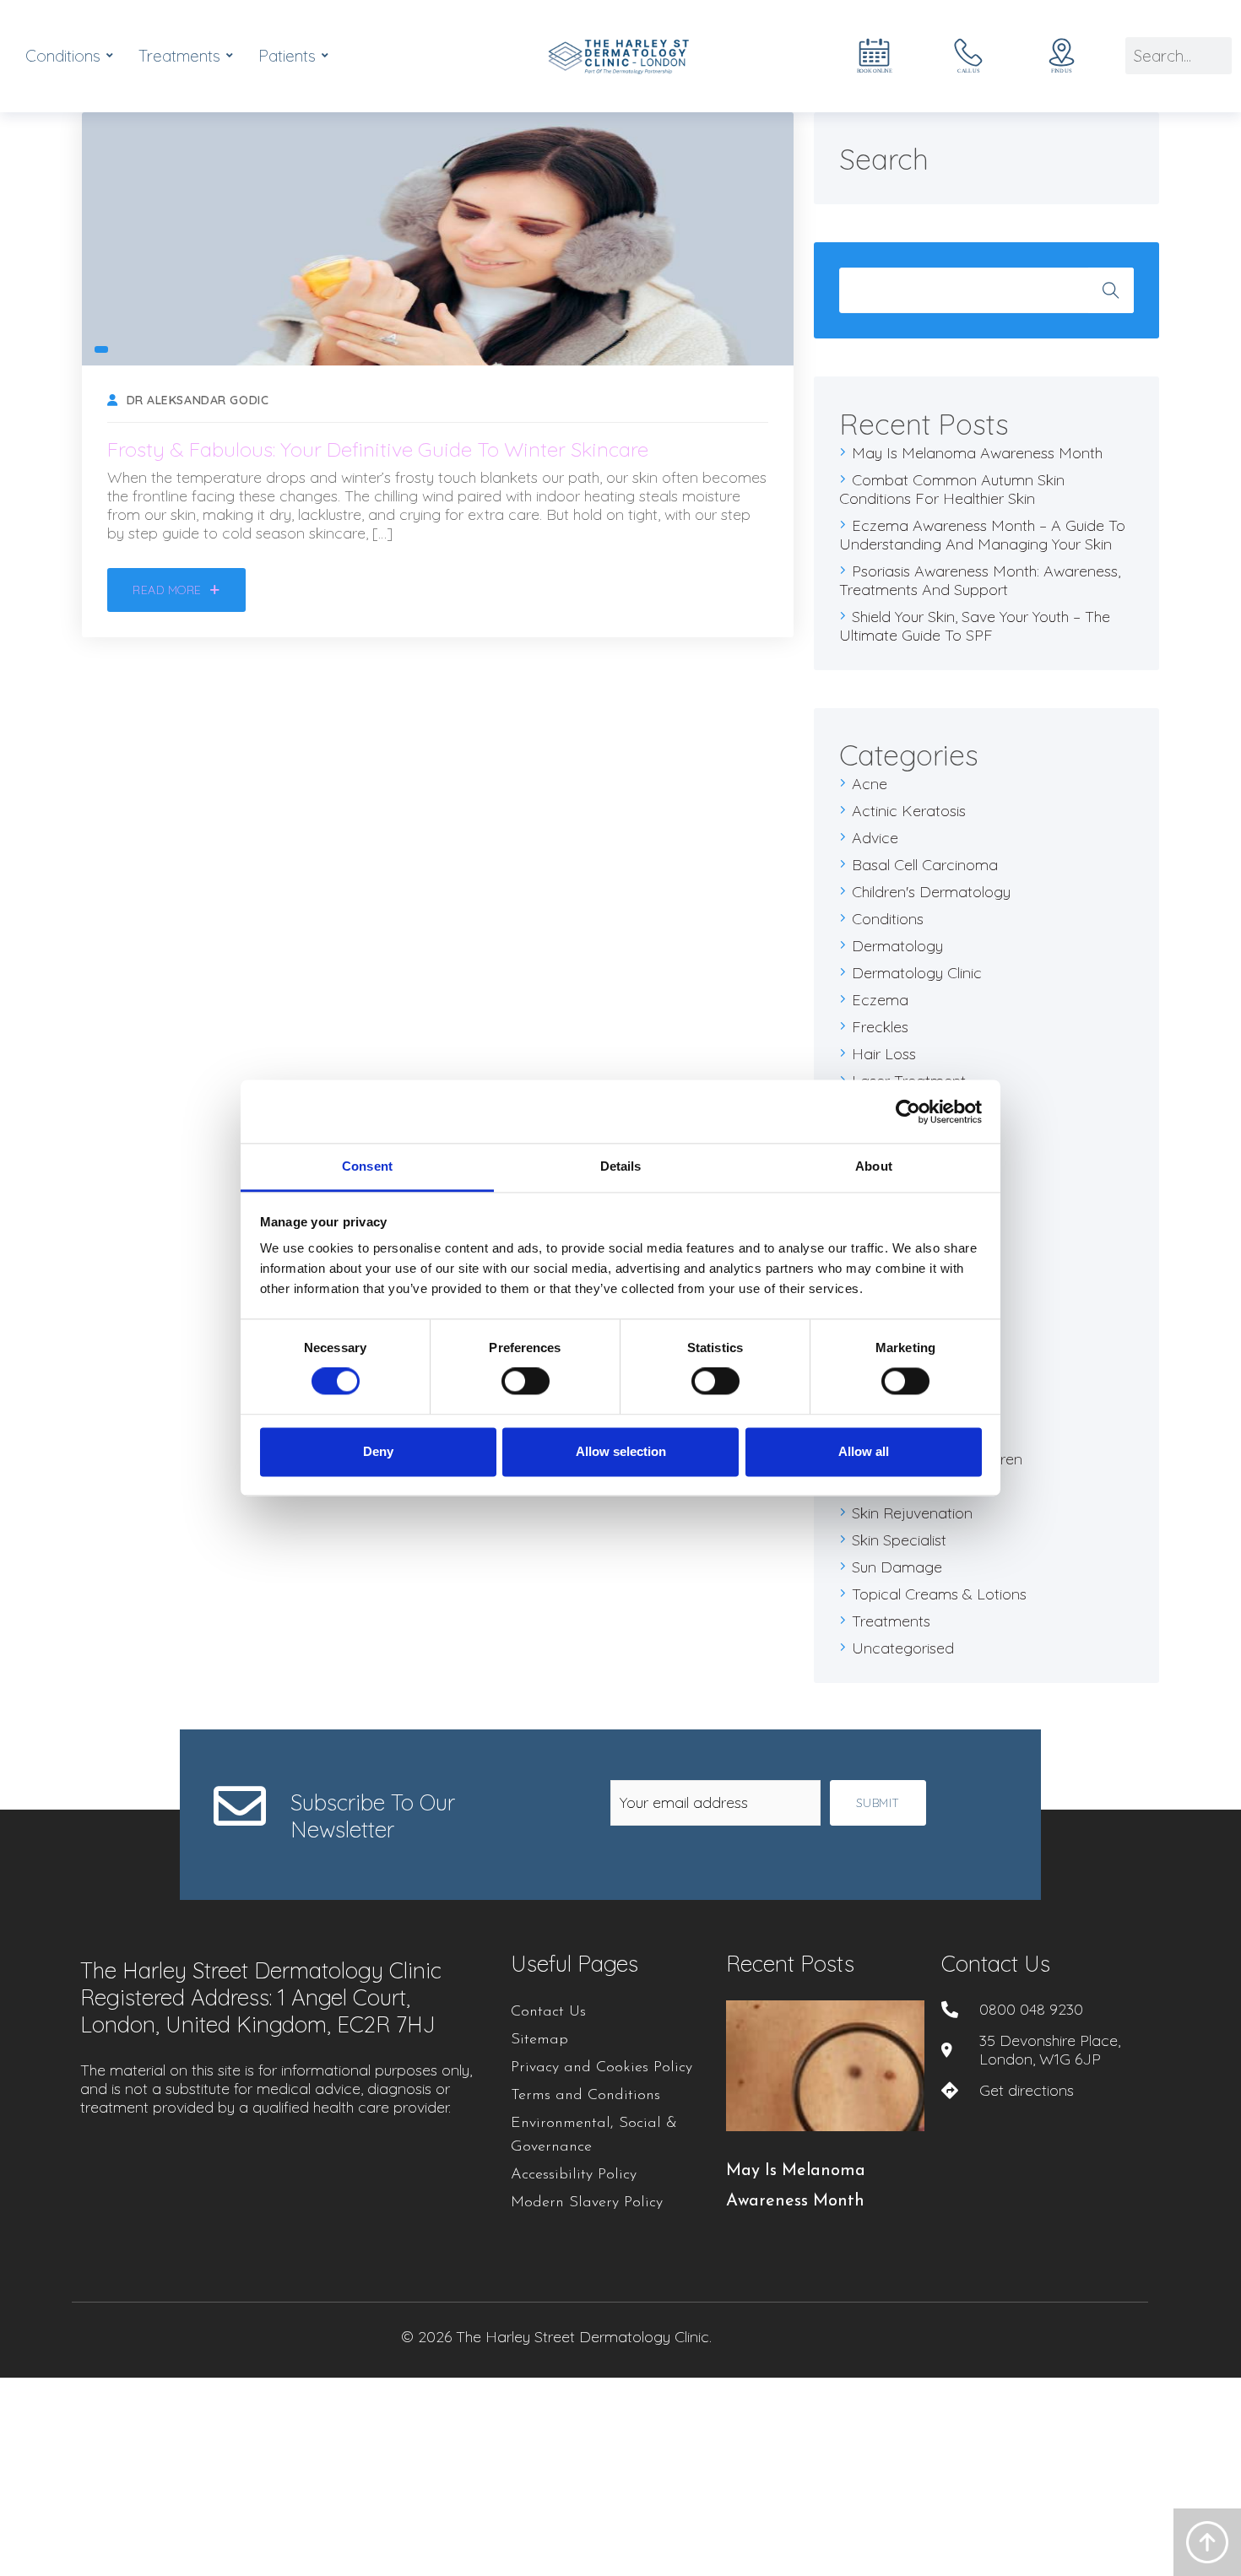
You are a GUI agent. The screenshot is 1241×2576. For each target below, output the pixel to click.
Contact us (996, 1964)
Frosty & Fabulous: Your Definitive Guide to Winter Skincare (378, 449)
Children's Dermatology (931, 892)
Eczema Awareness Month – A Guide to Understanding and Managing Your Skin (982, 535)
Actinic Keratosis (909, 811)
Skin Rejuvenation (912, 1513)
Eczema (880, 1000)
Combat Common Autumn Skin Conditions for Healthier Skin (952, 489)
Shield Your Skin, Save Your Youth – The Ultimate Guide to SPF (975, 626)
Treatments (891, 1621)
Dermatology (897, 946)
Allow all (864, 1451)
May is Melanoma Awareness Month (977, 453)
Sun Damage (897, 1567)
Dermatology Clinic (917, 973)
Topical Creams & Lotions (939, 1594)
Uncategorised (903, 1648)
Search (1111, 290)
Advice (875, 838)
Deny (378, 1451)
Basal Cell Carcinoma (925, 865)
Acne (870, 784)
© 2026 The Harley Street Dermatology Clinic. (556, 2337)
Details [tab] (621, 1166)
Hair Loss (884, 1054)
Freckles (880, 1027)
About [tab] (874, 1166)
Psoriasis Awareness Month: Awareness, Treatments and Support (980, 580)
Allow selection (621, 1451)
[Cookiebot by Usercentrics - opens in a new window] (908, 1112)
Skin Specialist (899, 1540)
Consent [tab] (367, 1166)
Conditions (888, 919)
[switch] (526, 1382)
